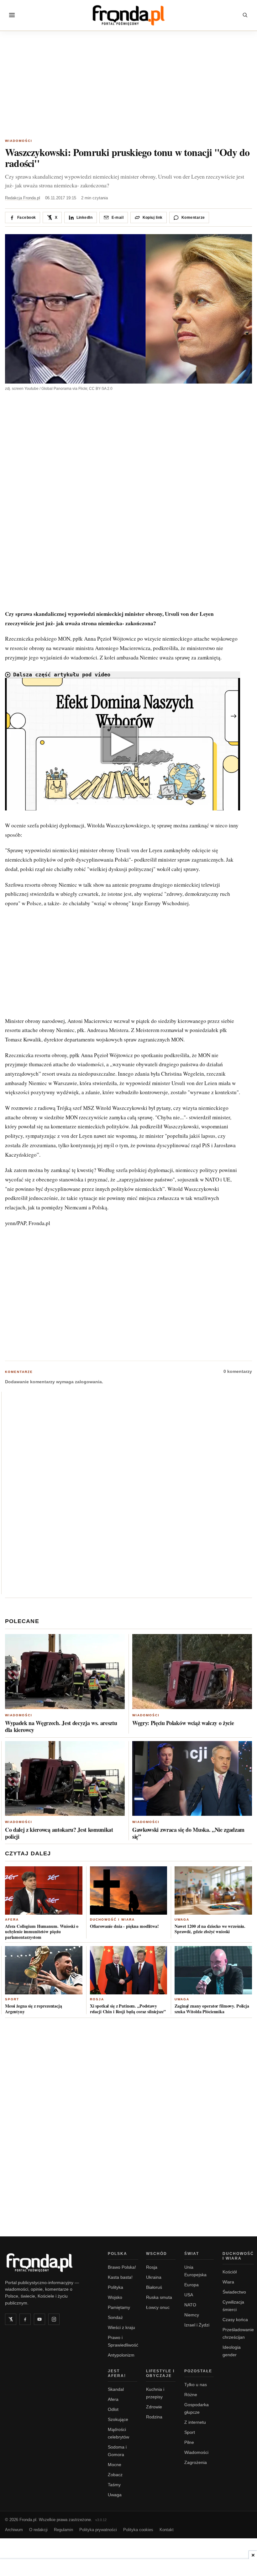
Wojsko (115, 2297)
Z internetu (195, 2422)
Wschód (157, 2254)
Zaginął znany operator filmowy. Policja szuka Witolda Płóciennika (212, 2009)
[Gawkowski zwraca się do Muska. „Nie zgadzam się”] (192, 1779)
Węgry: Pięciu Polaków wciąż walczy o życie (183, 1723)
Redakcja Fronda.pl (23, 198)
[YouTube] (39, 2319)
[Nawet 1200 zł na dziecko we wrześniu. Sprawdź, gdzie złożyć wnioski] (213, 1890)
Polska (118, 2254)
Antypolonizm (121, 2355)
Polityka (115, 2287)
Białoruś (154, 2287)
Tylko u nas (196, 2385)
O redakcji (38, 2530)
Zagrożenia (196, 2462)
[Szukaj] (245, 15)
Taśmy (114, 2485)
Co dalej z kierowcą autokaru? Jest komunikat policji (59, 1833)
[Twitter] (11, 2319)
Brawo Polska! (122, 2267)
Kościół (230, 2272)
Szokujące (118, 2419)
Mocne (115, 2465)
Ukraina (154, 2277)
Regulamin (63, 2530)
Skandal (116, 2389)
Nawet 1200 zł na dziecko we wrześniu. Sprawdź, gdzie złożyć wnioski (210, 1929)
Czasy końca (235, 2320)
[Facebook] (25, 2319)
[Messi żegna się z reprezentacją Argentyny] (44, 1970)
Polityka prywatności (98, 2530)
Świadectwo (234, 2292)
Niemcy (192, 2315)
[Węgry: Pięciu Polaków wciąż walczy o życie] (192, 1672)
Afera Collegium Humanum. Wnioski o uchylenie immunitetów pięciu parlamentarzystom (42, 1932)
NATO (190, 2305)
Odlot (113, 2409)
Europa (191, 2285)
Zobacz (115, 2475)
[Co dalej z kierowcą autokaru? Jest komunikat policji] (65, 1779)
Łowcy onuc (158, 2307)
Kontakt (167, 2530)
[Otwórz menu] (12, 15)
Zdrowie (154, 2407)
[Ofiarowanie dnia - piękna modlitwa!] (129, 1890)
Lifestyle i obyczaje (160, 2373)
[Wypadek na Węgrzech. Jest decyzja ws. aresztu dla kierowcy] (65, 1672)
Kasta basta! (120, 2277)
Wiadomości (19, 141)
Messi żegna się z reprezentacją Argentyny (34, 2009)
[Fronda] (128, 15)
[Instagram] (54, 2319)
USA (189, 2295)
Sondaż (115, 2317)
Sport (12, 1999)
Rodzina (154, 2417)
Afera (12, 1920)
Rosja (97, 1999)
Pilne (189, 2442)
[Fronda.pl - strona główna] (49, 2262)
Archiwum (14, 2530)
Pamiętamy (119, 2307)
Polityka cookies (138, 2530)
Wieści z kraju (121, 2327)
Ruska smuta (159, 2297)
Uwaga (182, 1920)
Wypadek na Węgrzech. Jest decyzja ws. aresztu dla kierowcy (61, 1726)
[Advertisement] (128, 86)
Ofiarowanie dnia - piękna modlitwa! (124, 1926)
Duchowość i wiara (112, 1920)
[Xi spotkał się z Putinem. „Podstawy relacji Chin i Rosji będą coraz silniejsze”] (129, 1970)
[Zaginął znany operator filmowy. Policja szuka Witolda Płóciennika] (213, 1970)
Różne (191, 2395)
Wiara (228, 2282)
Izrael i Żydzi (197, 2325)
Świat (192, 2254)
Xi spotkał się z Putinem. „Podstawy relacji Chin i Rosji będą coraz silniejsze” (128, 2009)
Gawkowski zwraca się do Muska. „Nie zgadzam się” (188, 1833)
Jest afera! (117, 2373)
